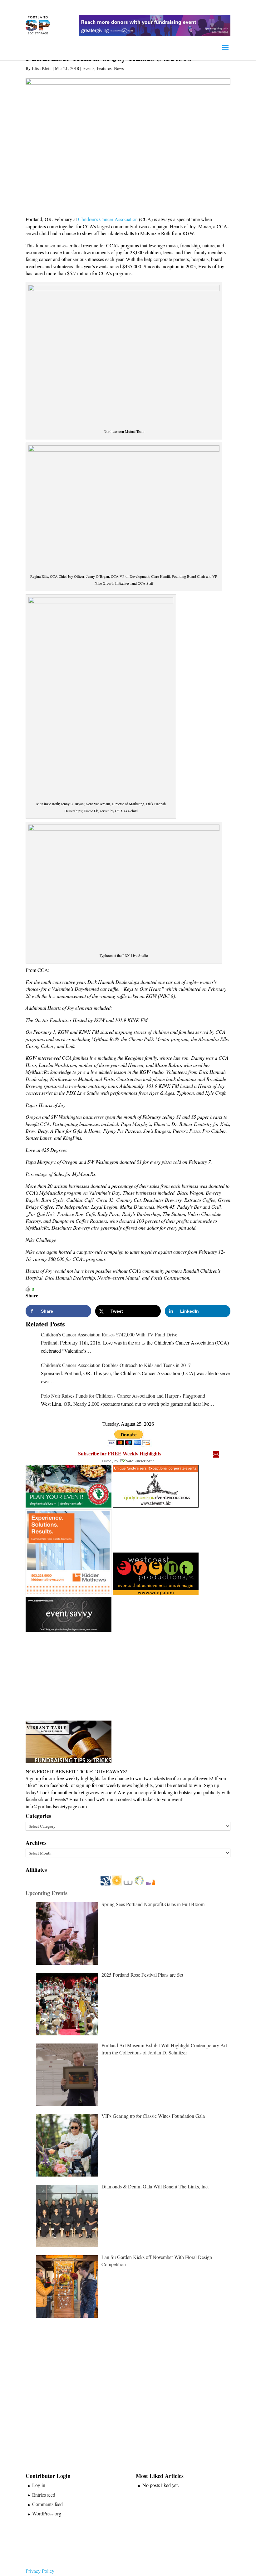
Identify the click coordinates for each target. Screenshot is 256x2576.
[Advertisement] (72, 1677)
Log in (39, 2485)
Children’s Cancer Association (108, 219)
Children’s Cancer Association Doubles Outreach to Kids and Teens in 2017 (116, 1365)
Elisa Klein (42, 68)
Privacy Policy (40, 2571)
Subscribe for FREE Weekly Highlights (120, 1454)
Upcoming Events (47, 1893)
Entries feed (44, 2495)
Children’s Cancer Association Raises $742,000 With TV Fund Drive (109, 1334)
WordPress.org (47, 2513)
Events (88, 68)
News (119, 68)
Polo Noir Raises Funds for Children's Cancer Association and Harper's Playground (123, 1396)
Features (104, 68)
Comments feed (47, 2504)
